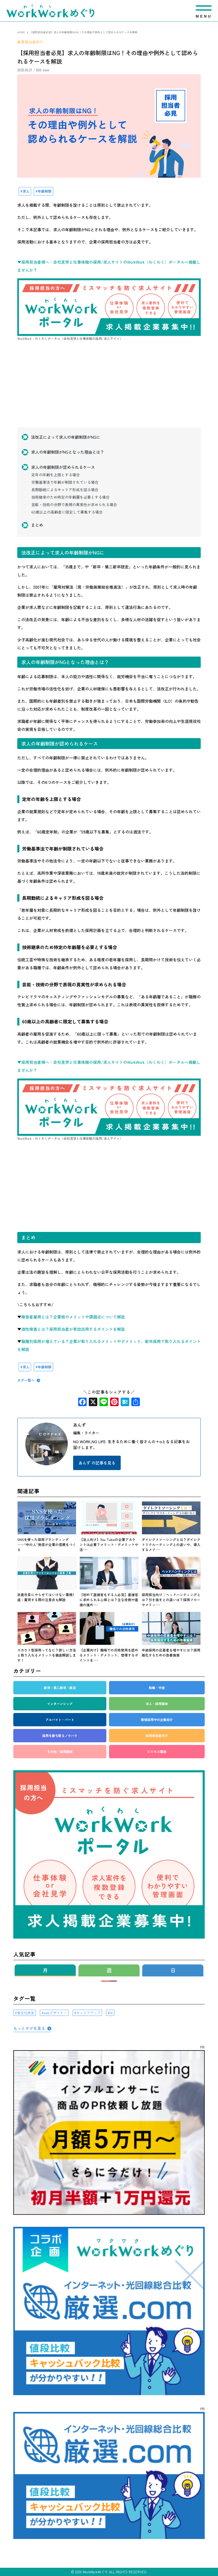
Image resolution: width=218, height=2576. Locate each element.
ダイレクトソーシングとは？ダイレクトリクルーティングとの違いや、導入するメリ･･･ (171, 1545)
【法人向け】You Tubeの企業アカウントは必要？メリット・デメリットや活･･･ (109, 1545)
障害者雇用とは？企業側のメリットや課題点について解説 (73, 1317)
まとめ (37, 525)
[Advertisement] (109, 390)
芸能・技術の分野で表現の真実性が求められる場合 (74, 504)
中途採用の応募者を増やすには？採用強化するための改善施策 (171, 1653)
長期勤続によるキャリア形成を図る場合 (65, 490)
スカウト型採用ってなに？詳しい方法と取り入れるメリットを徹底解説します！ (47, 1655)
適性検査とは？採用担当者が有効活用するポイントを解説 (73, 1329)
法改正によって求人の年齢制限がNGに (66, 437)
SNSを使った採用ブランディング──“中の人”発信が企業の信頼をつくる (47, 1545)
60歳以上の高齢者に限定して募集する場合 (67, 512)
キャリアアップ (88, 2013)
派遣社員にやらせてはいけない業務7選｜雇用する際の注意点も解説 (46, 1597)
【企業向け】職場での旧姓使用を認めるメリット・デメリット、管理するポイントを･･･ (109, 1655)
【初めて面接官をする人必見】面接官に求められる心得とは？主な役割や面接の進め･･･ (109, 1600)
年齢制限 (45, 191)
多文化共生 (26, 2013)
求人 (26, 191)
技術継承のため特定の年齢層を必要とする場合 (70, 497)
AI (111, 2013)
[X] (93, 1402)
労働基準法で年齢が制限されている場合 (65, 482)
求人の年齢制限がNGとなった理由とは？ (68, 452)
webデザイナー (55, 2013)
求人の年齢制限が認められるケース (63, 467)
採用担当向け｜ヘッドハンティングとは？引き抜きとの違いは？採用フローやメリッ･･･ (171, 1600)
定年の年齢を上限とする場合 (56, 475)
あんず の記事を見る (97, 1463)
